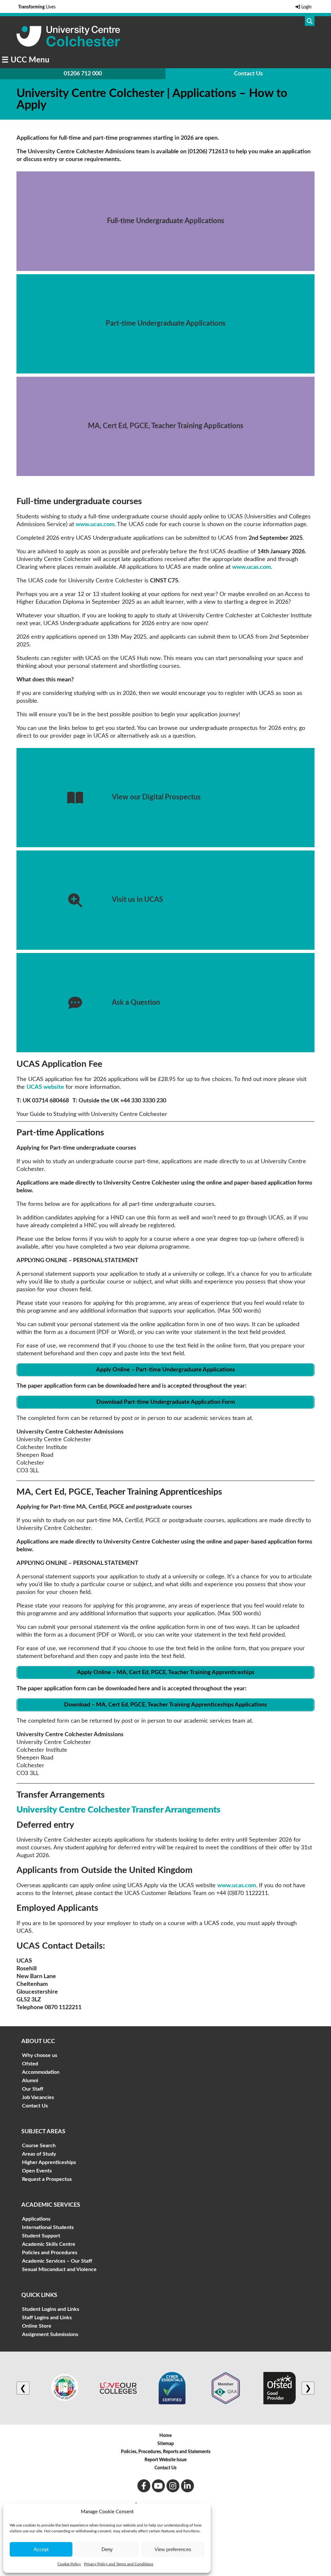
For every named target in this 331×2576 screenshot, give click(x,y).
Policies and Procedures (50, 2253)
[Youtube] (158, 2486)
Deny (107, 2549)
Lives (37, 7)
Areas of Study (39, 2154)
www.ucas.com (95, 525)
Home (165, 2436)
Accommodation (41, 2072)
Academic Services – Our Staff (57, 2261)
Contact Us (248, 74)
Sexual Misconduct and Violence (59, 2269)
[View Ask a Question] (165, 1003)
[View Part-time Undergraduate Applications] (165, 324)
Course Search (39, 2146)
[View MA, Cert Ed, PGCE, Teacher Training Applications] (165, 426)
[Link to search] (310, 21)
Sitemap (166, 2444)
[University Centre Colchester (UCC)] (68, 45)
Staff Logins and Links (47, 2318)
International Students (48, 2227)
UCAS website (45, 1087)
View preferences (173, 2549)
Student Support (41, 2236)
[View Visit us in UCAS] (165, 900)
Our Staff (33, 2089)
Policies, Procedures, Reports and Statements (166, 2452)
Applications (36, 2219)
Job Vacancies (38, 2097)
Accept (41, 2549)
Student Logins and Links (51, 2309)
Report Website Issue (165, 2460)
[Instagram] (173, 2486)
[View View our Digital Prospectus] (165, 798)
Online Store (37, 2326)
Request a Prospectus (47, 2179)
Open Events (37, 2171)
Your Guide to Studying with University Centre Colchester (92, 1114)
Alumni (30, 2081)
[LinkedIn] (187, 2486)
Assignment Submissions (50, 2334)
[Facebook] (144, 2486)
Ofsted (30, 2064)
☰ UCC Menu (26, 60)
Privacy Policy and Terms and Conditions (119, 2564)
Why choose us (40, 2055)
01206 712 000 (83, 74)
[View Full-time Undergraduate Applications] (165, 221)
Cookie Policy (69, 2564)
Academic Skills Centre (49, 2244)
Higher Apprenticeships (49, 2162)
